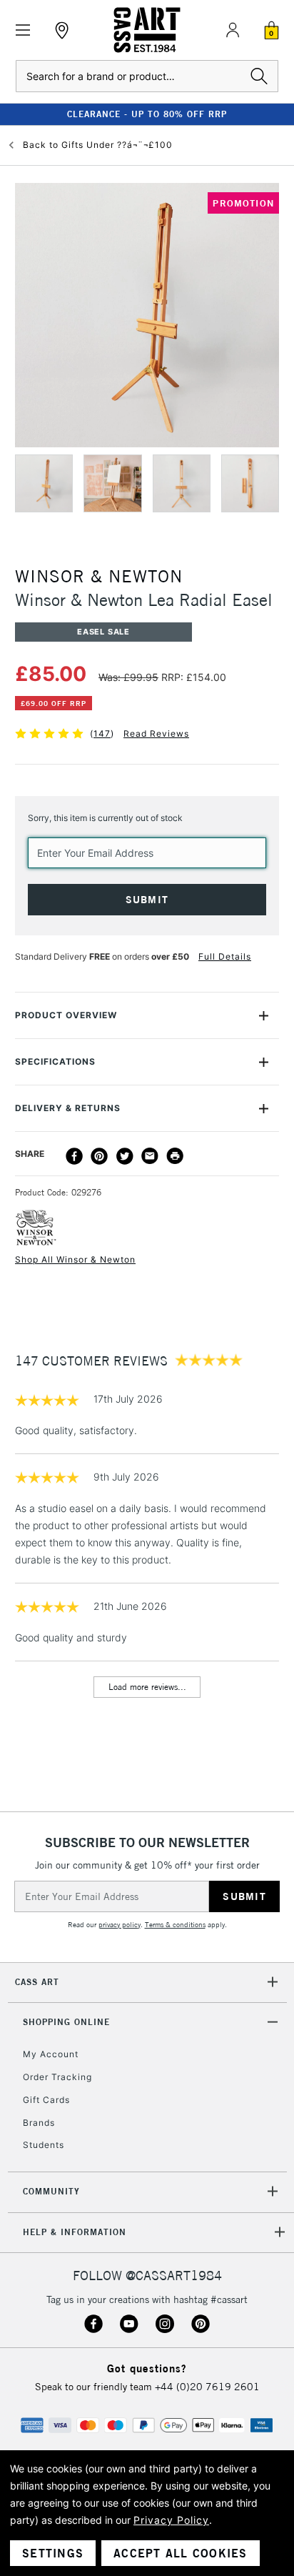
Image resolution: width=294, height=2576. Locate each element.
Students (44, 2145)
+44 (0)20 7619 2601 (207, 2387)
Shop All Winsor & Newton (75, 1259)
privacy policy (120, 1925)
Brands (39, 2123)
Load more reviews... (147, 1687)
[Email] (150, 1156)
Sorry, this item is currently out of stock (105, 818)
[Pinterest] (99, 1156)
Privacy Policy (171, 2520)
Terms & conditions (175, 1925)
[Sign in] (233, 30)
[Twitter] (125, 1156)
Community (51, 2191)
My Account (51, 2054)
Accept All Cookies (181, 2553)
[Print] (175, 1156)
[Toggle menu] (23, 30)
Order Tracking (57, 2077)
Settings (53, 2553)
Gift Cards (46, 2100)
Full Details (225, 956)
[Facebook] (74, 1156)
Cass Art (37, 1982)
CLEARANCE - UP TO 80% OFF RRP (147, 114)
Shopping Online (66, 2022)
